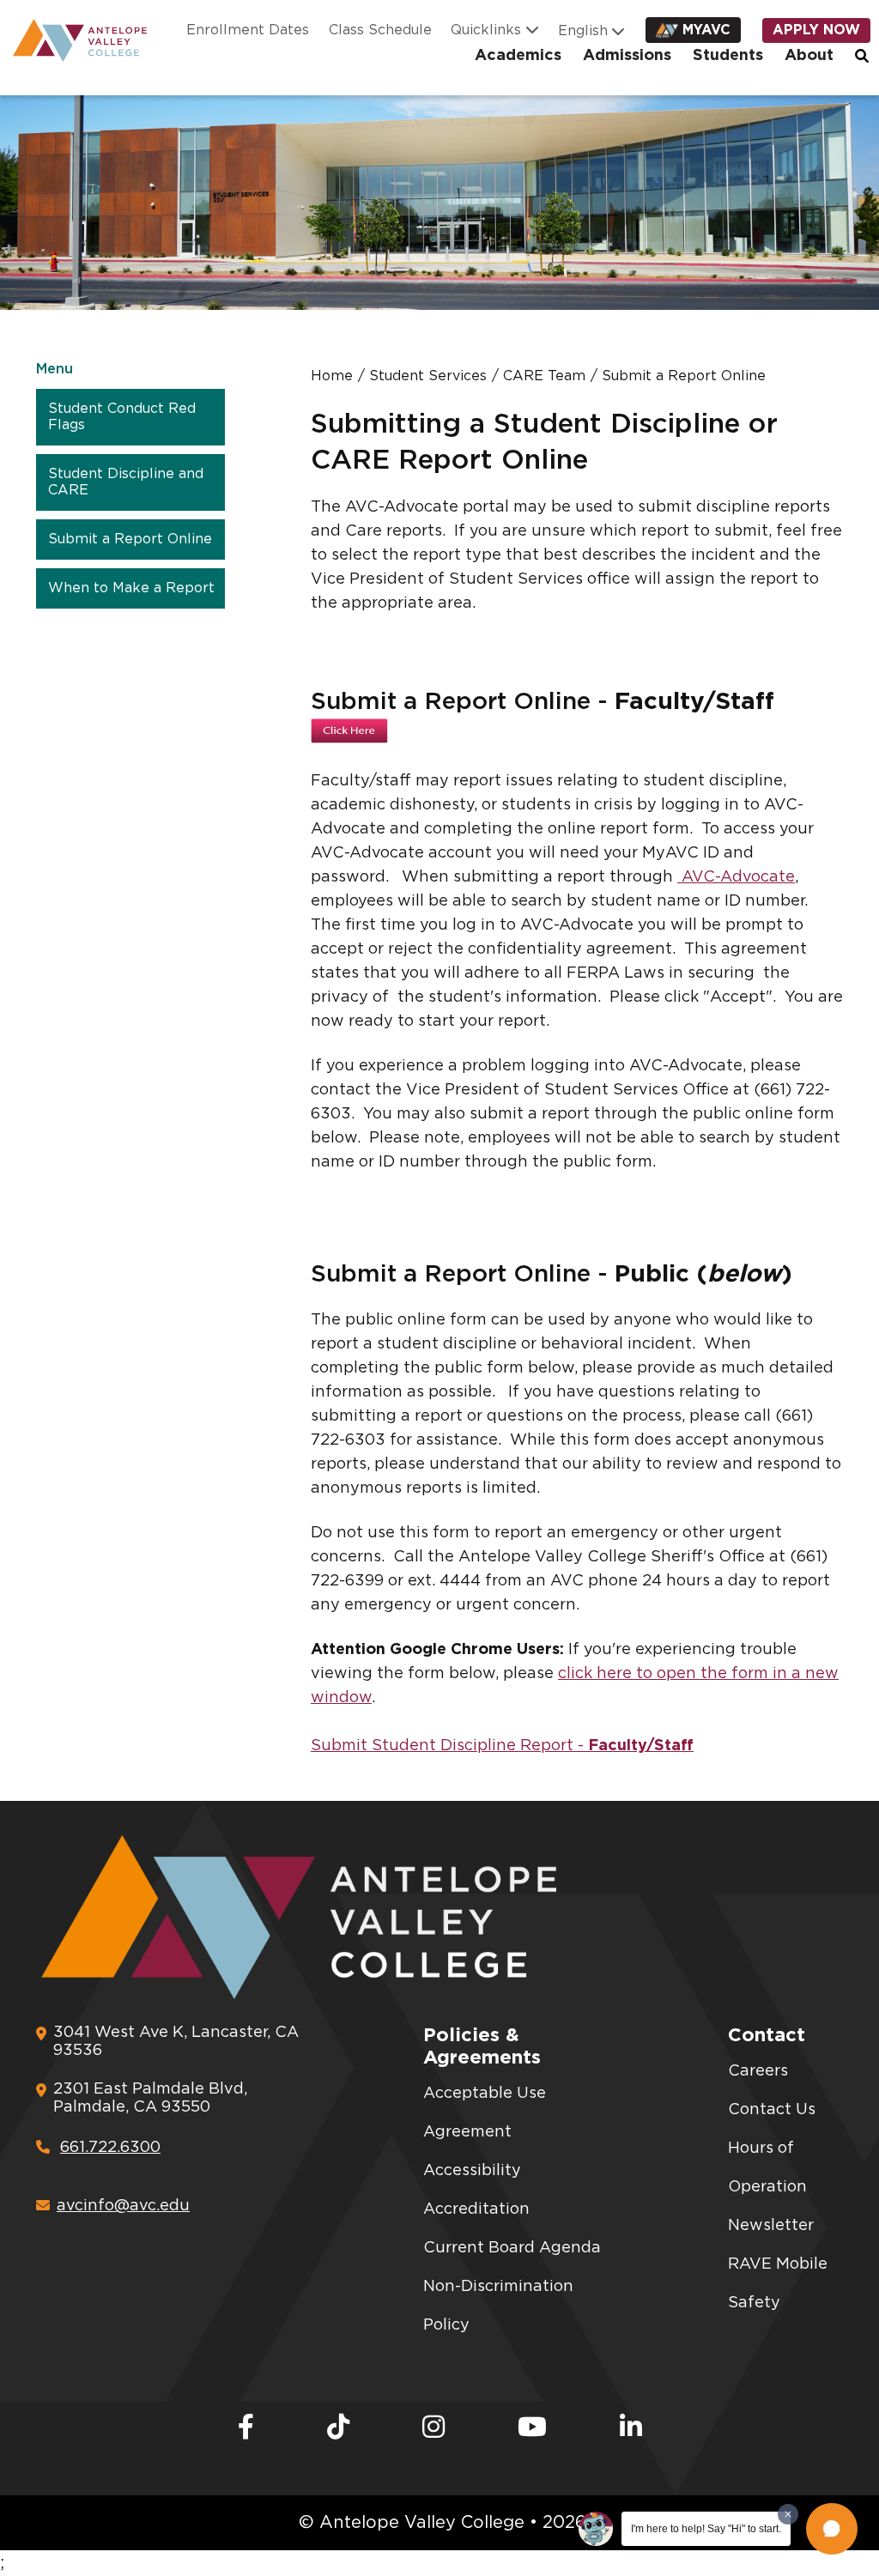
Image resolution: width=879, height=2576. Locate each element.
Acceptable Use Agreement (485, 2113)
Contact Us (772, 2110)
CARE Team (544, 376)
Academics (518, 56)
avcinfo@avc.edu (123, 2206)
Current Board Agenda (512, 2248)
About (809, 56)
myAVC (706, 30)
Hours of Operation (767, 2168)
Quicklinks (486, 30)
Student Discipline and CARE (126, 482)
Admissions (627, 56)
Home (332, 376)
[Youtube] (532, 2428)
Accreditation (476, 2209)
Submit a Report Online (130, 539)
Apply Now (816, 30)
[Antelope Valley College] (73, 40)
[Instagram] (433, 2428)
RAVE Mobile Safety (778, 2284)
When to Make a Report (131, 588)
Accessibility (472, 2171)
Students (728, 56)
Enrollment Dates (248, 30)
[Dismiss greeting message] (788, 2514)
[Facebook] (246, 2428)
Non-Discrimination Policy (498, 2306)
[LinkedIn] (631, 2428)
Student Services (428, 376)
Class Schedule (380, 30)
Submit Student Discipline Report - (502, 1746)
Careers (758, 2071)
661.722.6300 (110, 2148)
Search (863, 56)
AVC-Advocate (736, 877)
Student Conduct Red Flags (122, 417)
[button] (832, 2529)
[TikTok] (338, 2428)
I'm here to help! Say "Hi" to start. (706, 2529)
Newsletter (771, 2226)
